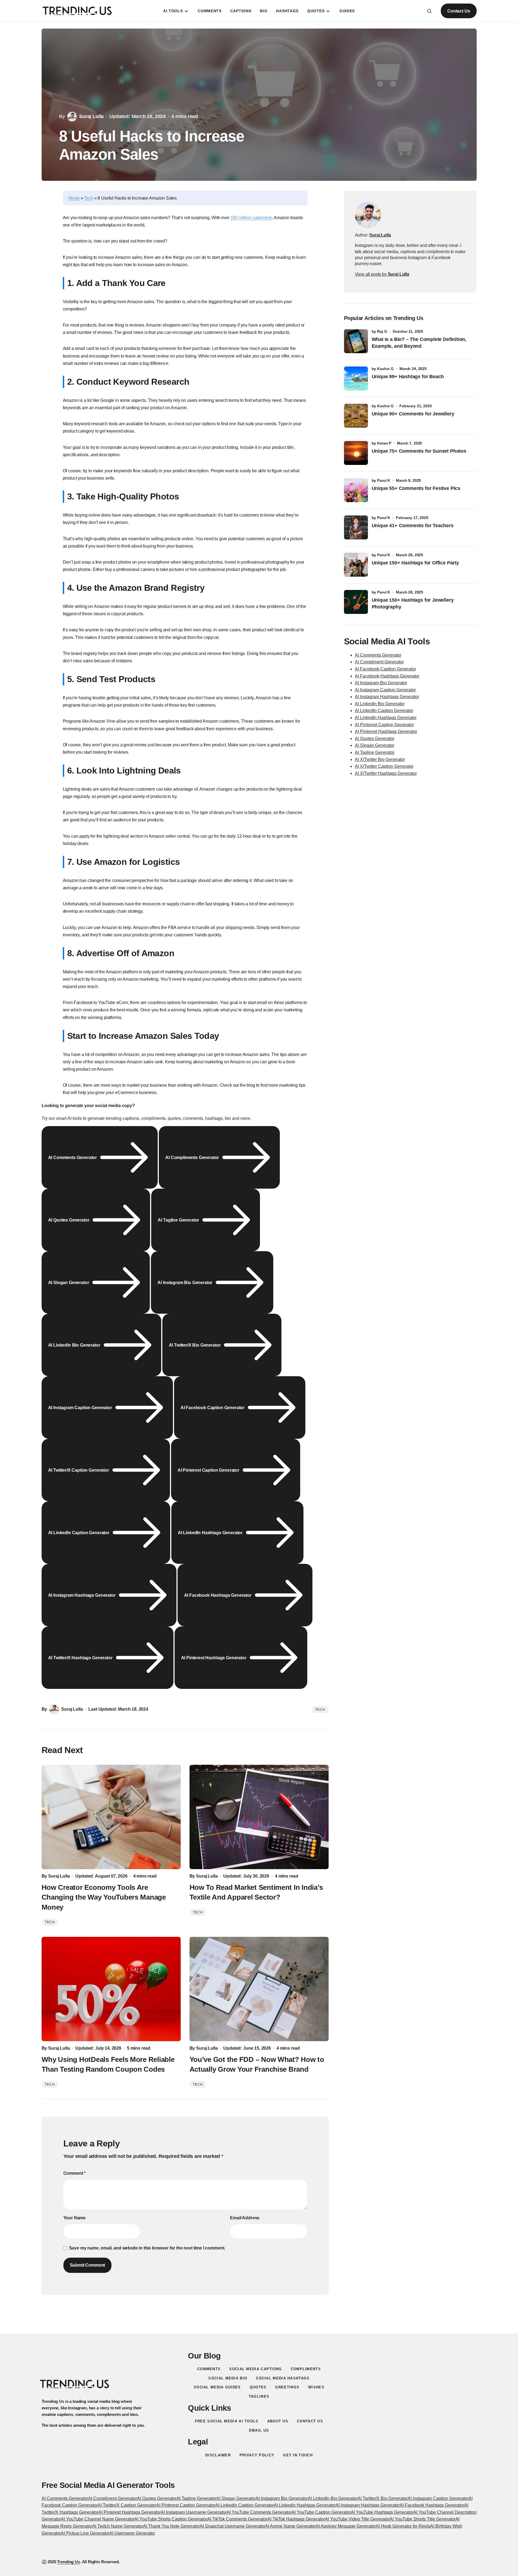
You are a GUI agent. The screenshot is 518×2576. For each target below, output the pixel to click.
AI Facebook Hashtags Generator (387, 676)
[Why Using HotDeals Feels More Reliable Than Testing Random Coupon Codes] (111, 1989)
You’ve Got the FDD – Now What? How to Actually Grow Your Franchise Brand (257, 2064)
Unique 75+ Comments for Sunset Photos (419, 451)
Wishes (316, 2387)
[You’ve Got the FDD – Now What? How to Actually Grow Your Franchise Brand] (259, 1989)
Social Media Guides (217, 2387)
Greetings (287, 2387)
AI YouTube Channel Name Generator (98, 2519)
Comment (75, 2173)
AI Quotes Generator (375, 739)
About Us (278, 2421)
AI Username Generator (132, 2533)
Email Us (259, 2430)
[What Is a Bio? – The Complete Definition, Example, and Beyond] (356, 341)
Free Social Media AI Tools (227, 2421)
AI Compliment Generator (379, 662)
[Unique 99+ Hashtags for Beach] (356, 378)
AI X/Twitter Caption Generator (384, 766)
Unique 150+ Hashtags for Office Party (416, 563)
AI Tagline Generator (375, 752)
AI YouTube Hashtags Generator (382, 2512)
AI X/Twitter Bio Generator (380, 759)
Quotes (258, 2387)
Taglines (259, 2396)
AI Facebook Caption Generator (385, 669)
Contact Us (459, 11)
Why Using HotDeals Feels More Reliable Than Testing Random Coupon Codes (108, 2064)
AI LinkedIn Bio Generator (380, 704)
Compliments (306, 2369)
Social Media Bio (228, 2378)
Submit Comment (88, 2265)
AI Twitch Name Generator (118, 2526)
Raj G (382, 331)
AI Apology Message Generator (346, 2526)
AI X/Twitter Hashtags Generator (386, 773)
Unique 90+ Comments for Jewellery (413, 414)
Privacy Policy (257, 2455)
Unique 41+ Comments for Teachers (414, 526)
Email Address (245, 2218)
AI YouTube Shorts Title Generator (423, 2519)
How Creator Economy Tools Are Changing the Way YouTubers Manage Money (104, 1897)
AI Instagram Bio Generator (381, 683)
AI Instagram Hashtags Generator (387, 697)
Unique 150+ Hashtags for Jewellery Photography (413, 603)
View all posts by (382, 274)
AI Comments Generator (378, 655)
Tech (89, 198)
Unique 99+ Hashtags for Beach (408, 377)
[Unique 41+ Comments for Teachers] (356, 527)
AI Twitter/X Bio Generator (383, 2498)
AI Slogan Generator (375, 745)
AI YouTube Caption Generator (321, 2512)
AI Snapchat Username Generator (232, 2526)
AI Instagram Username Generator (194, 2512)
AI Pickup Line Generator (85, 2533)
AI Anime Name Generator (290, 2526)
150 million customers (251, 218)
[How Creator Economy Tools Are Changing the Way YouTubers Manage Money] (111, 1817)
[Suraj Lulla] (368, 215)
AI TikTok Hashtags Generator (296, 2519)
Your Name (75, 2218)
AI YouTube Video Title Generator (357, 2519)
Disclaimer (218, 2455)
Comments (209, 2369)
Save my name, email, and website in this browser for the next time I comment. (147, 2248)
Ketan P (384, 443)
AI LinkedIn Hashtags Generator (386, 718)
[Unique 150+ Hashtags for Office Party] (356, 565)
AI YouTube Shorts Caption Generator (171, 2519)
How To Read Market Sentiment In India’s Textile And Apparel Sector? (256, 1892)
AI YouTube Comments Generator (259, 2512)
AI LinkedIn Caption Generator (384, 711)
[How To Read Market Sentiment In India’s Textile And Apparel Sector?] (259, 1817)
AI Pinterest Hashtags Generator (386, 731)
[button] (429, 11)
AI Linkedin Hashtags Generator (305, 2505)
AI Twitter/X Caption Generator (127, 2505)
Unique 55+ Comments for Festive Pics (416, 488)
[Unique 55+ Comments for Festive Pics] (356, 490)
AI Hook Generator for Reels (403, 2526)
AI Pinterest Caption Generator (384, 725)
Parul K (384, 480)
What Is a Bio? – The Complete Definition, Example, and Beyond (419, 343)
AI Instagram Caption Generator (385, 690)
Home (74, 198)
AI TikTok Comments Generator (237, 2519)
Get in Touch (298, 2455)
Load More (259, 2321)
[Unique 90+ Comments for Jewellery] (356, 416)
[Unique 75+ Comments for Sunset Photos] (356, 453)
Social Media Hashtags (283, 2378)
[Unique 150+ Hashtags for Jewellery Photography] (356, 602)
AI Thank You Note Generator (171, 2526)
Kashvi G (385, 369)
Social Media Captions (255, 2369)
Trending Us (68, 2562)
